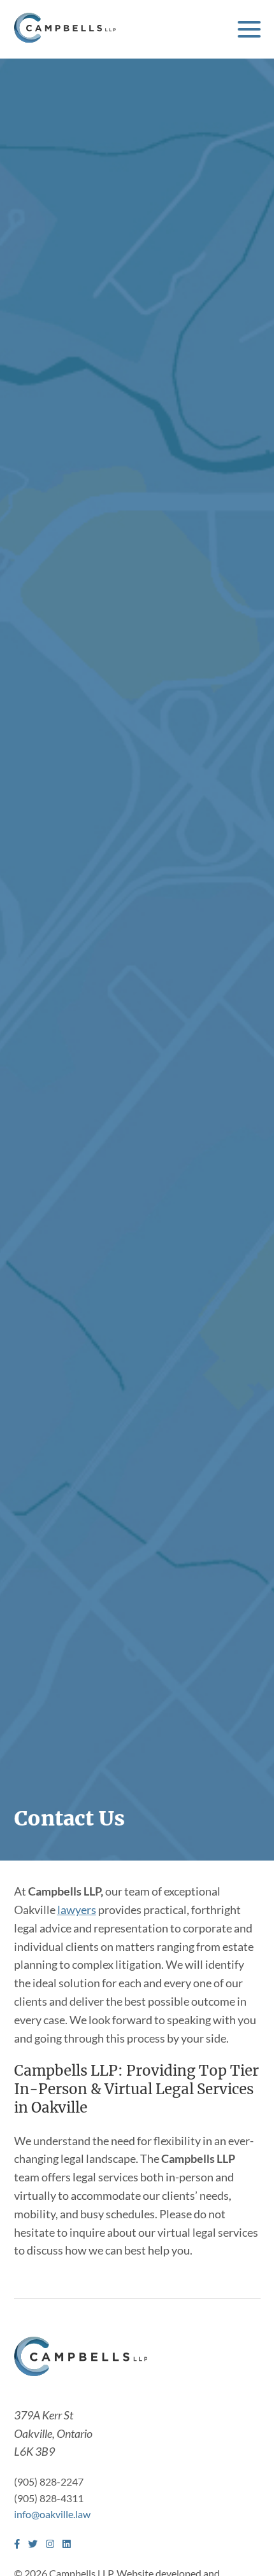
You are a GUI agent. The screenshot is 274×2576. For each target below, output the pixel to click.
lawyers (77, 1910)
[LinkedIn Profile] (67, 2544)
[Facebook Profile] (17, 2544)
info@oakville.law (52, 2514)
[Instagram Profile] (50, 2544)
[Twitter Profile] (33, 2544)
